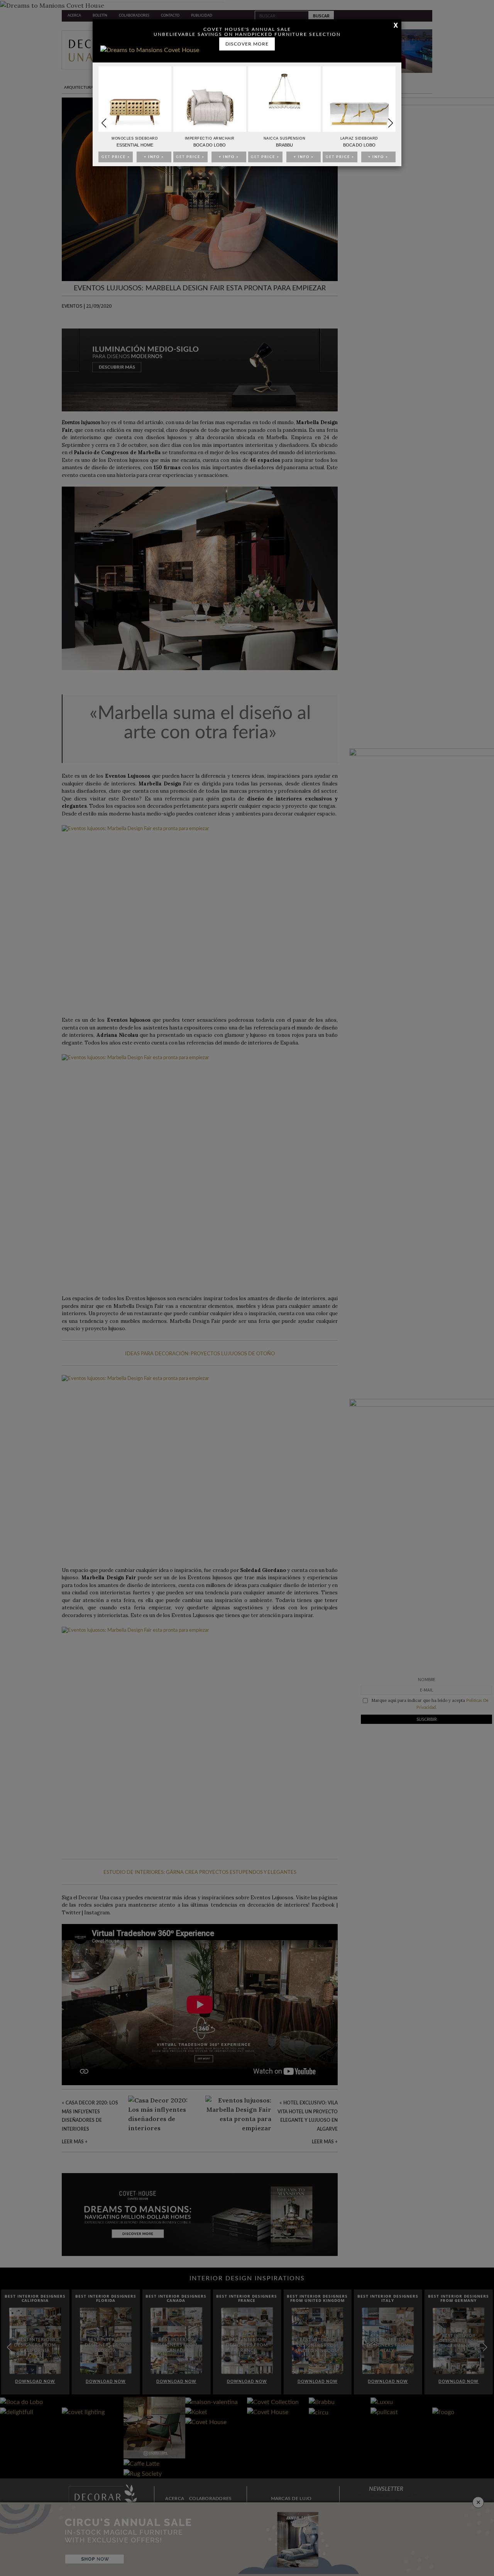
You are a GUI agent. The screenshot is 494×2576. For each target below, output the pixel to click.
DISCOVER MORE (247, 44)
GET (116, 157)
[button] (390, 123)
